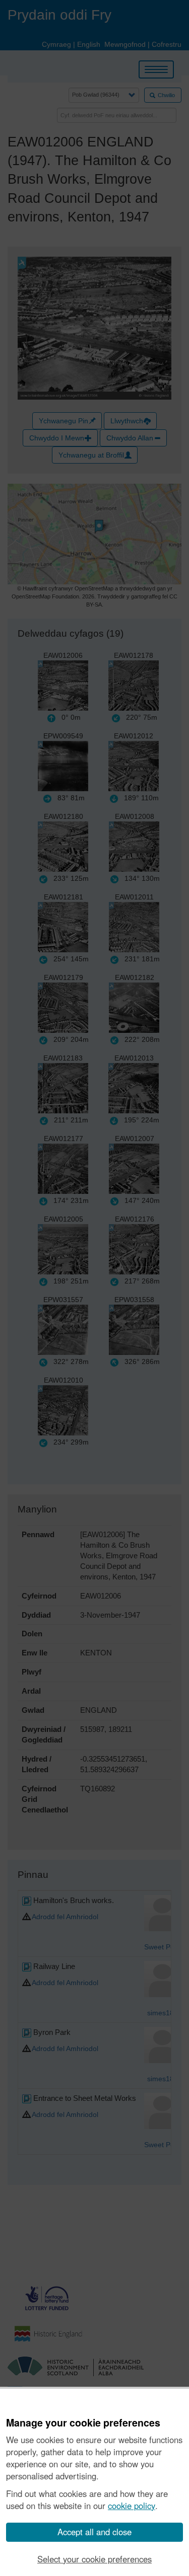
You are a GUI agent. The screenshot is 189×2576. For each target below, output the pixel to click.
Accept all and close (94, 2532)
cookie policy (132, 2506)
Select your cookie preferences (94, 2559)
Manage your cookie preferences (83, 2423)
